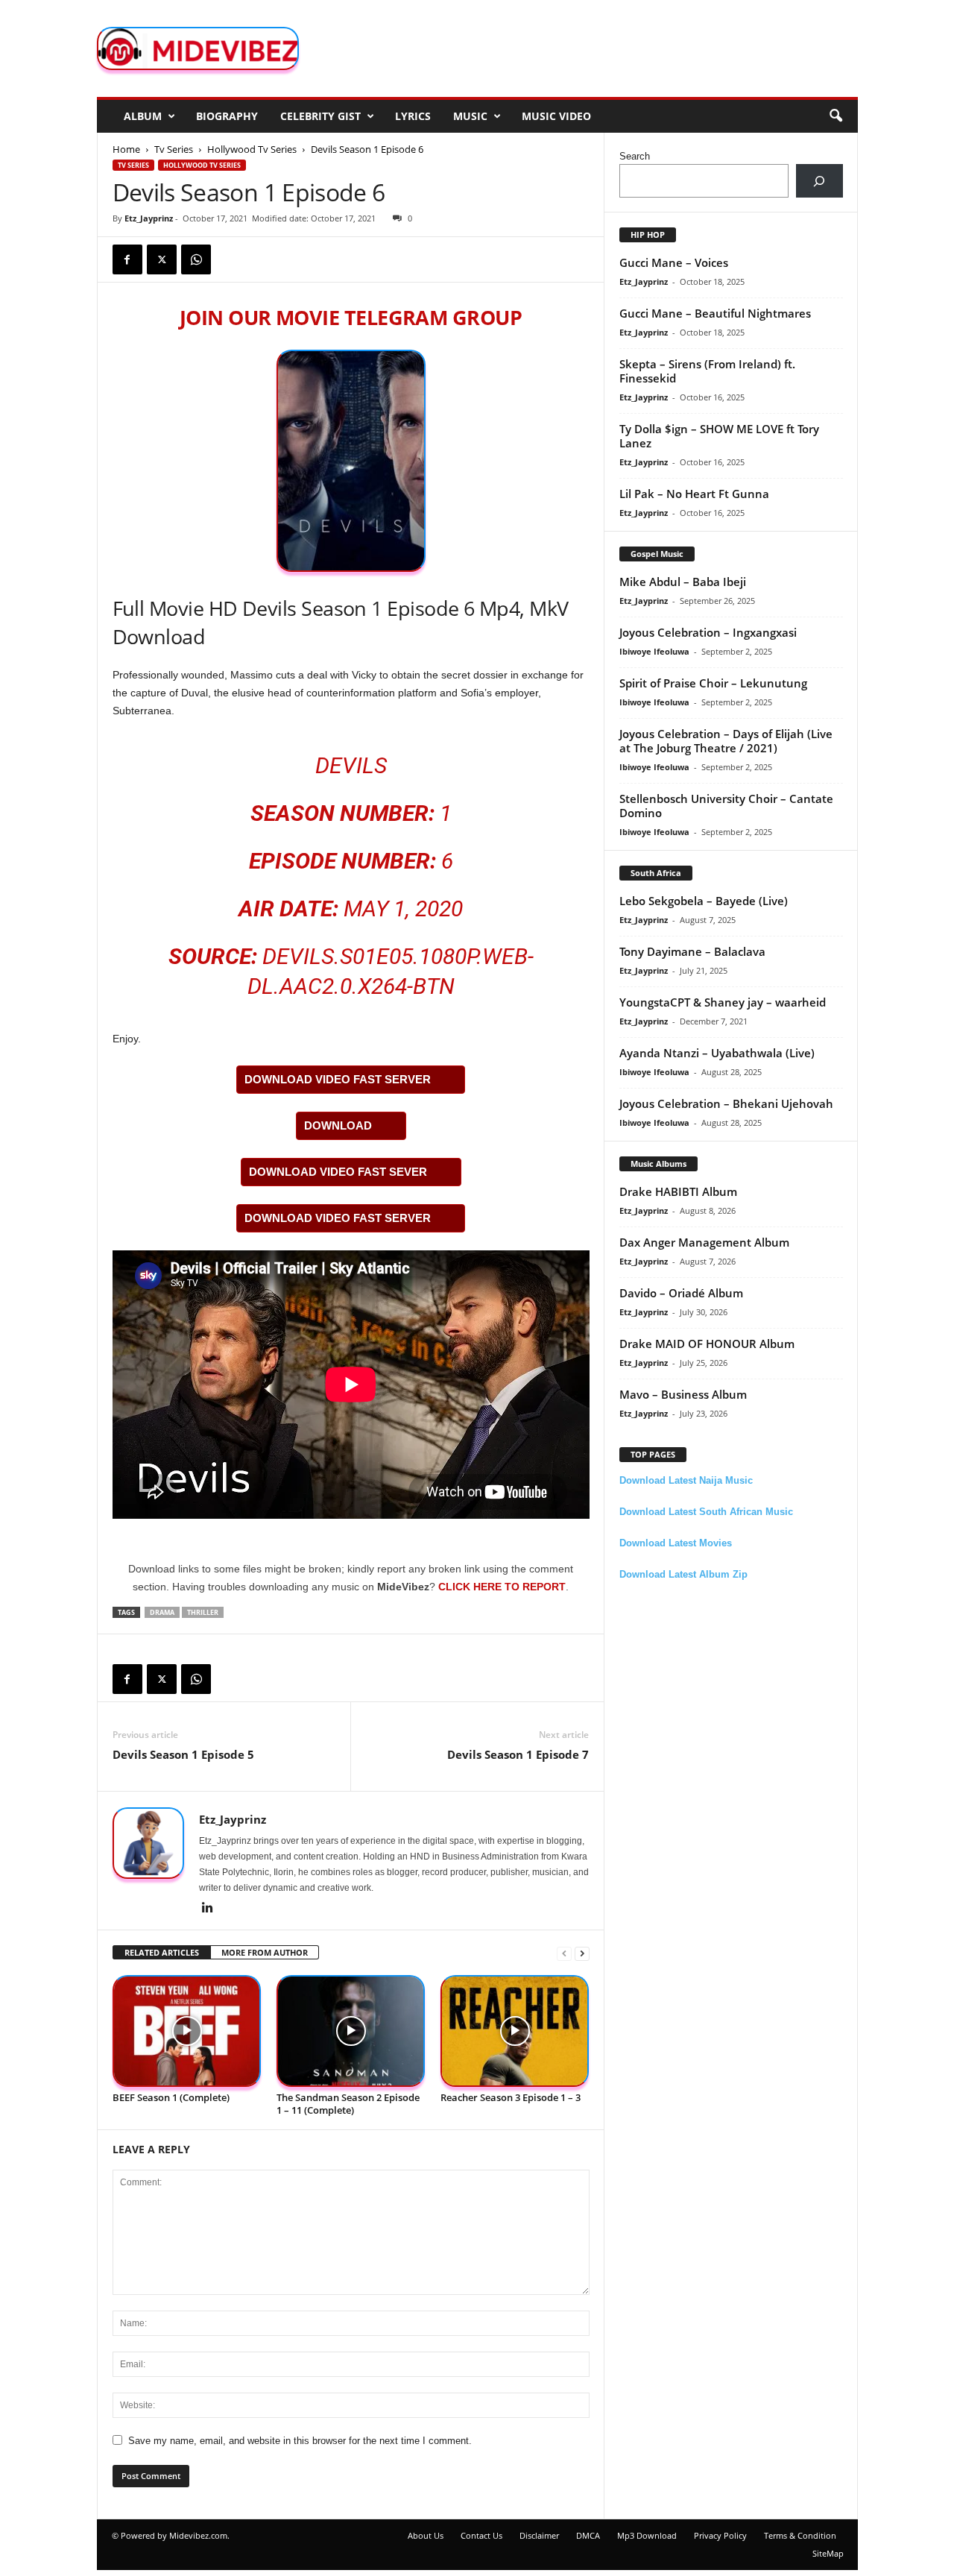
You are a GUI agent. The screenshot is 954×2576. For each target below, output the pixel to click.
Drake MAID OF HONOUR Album (707, 1344)
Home (126, 149)
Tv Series (174, 149)
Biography (227, 116)
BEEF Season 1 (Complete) (171, 2097)
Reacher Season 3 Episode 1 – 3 (511, 2097)
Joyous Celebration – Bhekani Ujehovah (726, 1103)
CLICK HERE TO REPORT (502, 1587)
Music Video (556, 116)
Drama (162, 1612)
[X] (162, 259)
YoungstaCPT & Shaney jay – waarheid (723, 1002)
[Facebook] (127, 259)
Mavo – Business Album (683, 1394)
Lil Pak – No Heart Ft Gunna (694, 494)
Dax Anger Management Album (704, 1242)
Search (635, 156)
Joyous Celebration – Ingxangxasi (708, 632)
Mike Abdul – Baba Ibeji (683, 582)
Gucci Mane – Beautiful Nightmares (715, 313)
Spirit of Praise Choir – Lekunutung (713, 683)
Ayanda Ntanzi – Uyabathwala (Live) (717, 1053)
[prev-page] (564, 1953)
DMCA (588, 2535)
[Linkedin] (208, 1909)
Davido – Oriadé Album (681, 1293)
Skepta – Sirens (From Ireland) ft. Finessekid (707, 371)
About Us (426, 2535)
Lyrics (413, 116)
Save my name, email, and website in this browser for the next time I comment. (300, 2441)
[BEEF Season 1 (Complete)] (187, 2031)
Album (143, 116)
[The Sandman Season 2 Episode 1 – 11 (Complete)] (351, 2031)
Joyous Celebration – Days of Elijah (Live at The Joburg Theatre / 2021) (726, 741)
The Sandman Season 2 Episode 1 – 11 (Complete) (348, 2104)
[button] (835, 116)
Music (470, 116)
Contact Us (481, 2535)
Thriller (203, 1612)
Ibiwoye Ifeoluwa (654, 651)
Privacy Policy (720, 2535)
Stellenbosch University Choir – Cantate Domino (726, 806)
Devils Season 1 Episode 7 (518, 1754)
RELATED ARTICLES (162, 1952)
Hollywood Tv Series (252, 149)
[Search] (819, 181)
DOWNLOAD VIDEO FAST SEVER (338, 1172)
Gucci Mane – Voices (674, 262)
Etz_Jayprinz (149, 218)
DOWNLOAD (338, 1125)
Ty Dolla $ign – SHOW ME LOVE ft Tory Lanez (719, 436)
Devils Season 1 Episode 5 (183, 1754)
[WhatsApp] (196, 259)
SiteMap (828, 2553)
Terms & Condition (800, 2535)
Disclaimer (539, 2535)
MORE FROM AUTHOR (265, 1952)
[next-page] (582, 1953)
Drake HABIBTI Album (678, 1191)
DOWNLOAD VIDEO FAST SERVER (338, 1079)
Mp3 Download (647, 2535)
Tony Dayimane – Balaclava (692, 951)
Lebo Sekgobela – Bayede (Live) (704, 901)
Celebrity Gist (320, 116)
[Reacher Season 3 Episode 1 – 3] (515, 2031)
